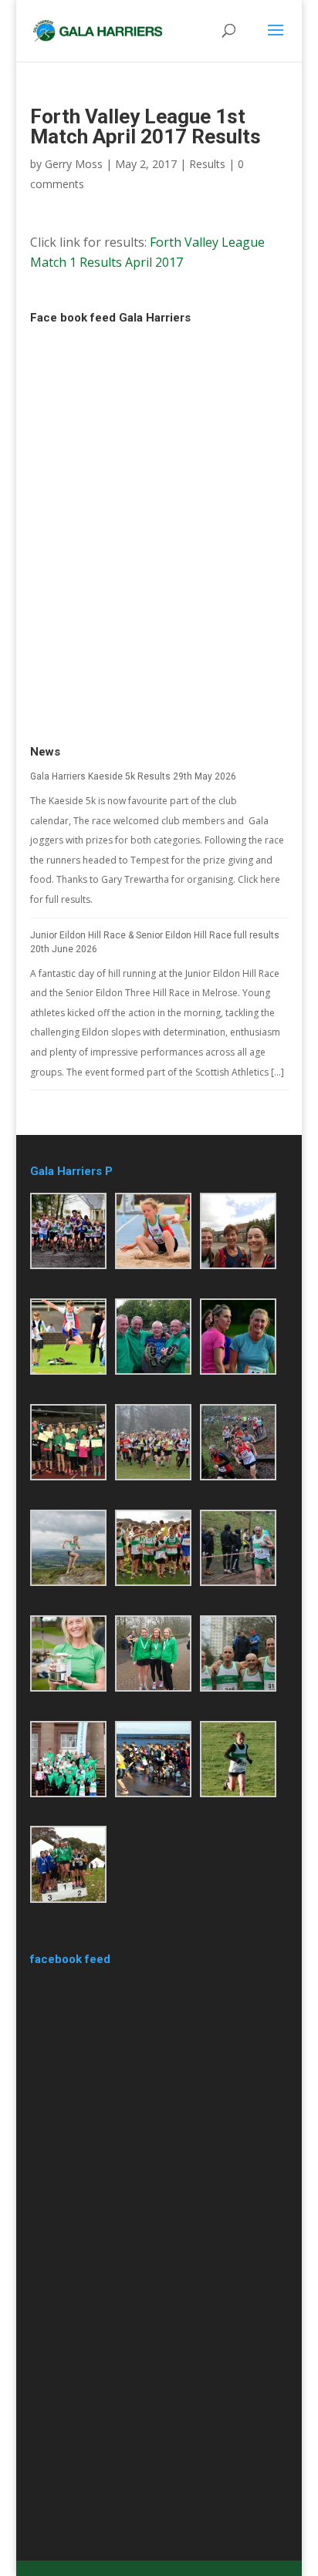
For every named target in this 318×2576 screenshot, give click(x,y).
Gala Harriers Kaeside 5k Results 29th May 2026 (133, 776)
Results (207, 164)
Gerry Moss (74, 164)
